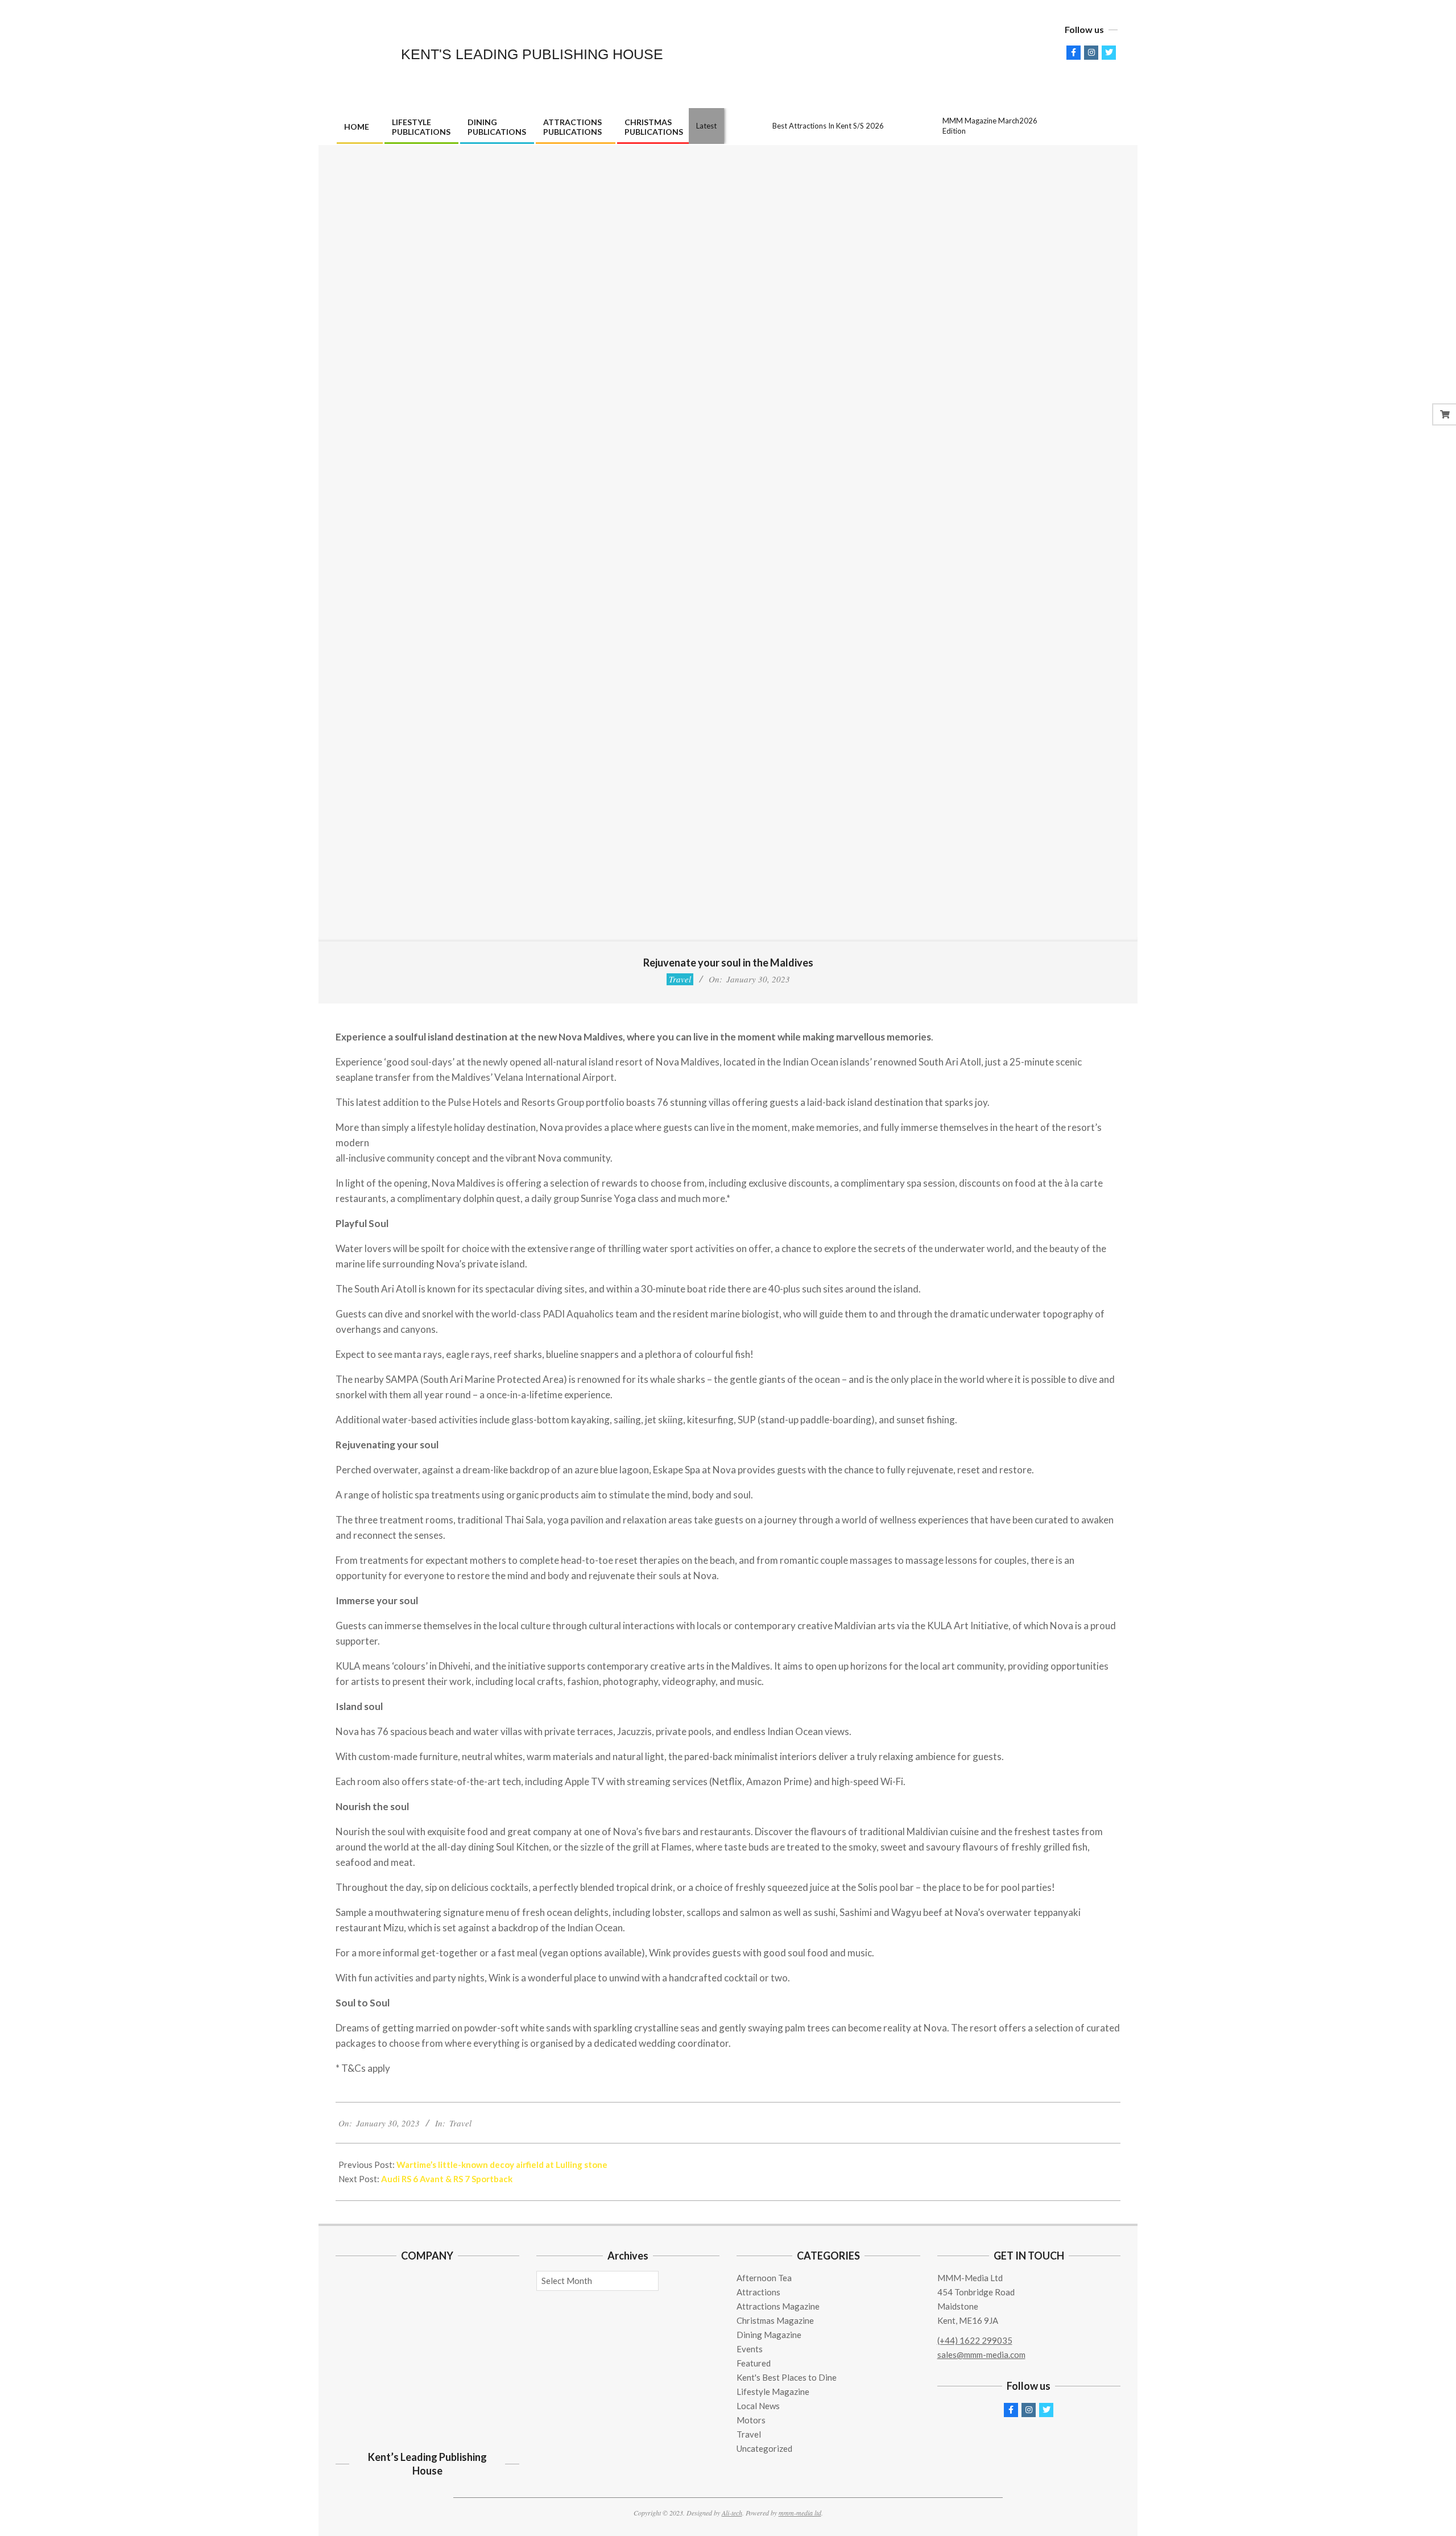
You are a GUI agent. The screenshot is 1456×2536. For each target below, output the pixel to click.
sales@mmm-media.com (981, 2355)
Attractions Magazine (778, 2306)
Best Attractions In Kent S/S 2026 (828, 126)
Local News (758, 2406)
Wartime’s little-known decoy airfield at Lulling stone (502, 2165)
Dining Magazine (769, 2335)
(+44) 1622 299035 (975, 2340)
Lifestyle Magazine (773, 2392)
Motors (751, 2420)
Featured (754, 2363)
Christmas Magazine (775, 2320)
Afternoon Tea (764, 2278)
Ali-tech (732, 2513)
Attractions (758, 2292)
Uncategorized (764, 2448)
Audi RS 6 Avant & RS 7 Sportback (447, 2179)
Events (750, 2349)
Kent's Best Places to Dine (787, 2377)
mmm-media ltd (800, 2513)
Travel (680, 979)
